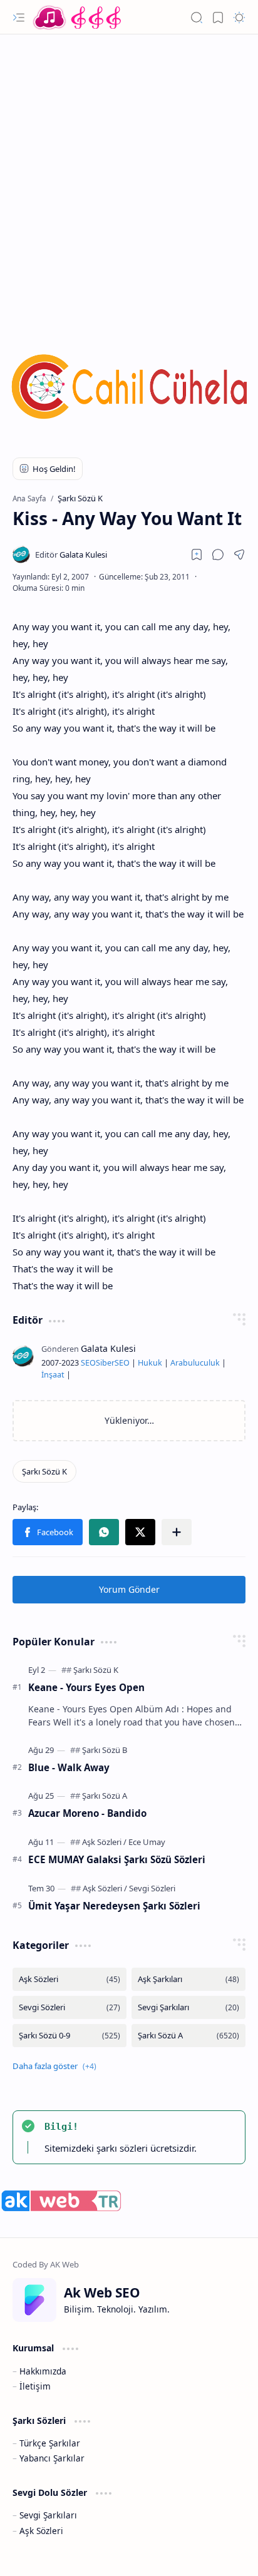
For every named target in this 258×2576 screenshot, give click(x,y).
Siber (105, 1363)
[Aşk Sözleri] (104, 1842)
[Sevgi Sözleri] (152, 1888)
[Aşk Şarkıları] (188, 1979)
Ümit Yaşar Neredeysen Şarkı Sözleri (114, 1906)
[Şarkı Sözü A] (105, 1796)
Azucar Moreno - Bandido (87, 1813)
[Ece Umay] (147, 1842)
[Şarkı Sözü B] (105, 1750)
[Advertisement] (129, 176)
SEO (88, 1363)
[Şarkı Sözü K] (44, 1471)
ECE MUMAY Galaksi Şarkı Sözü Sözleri (117, 1859)
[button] (19, 18)
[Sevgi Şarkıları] (188, 2007)
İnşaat (53, 1375)
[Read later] (197, 555)
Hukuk (150, 1363)
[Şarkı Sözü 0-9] (70, 2036)
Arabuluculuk (195, 1363)
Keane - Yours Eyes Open (86, 1687)
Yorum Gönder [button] (129, 1589)
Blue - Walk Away (69, 1767)
